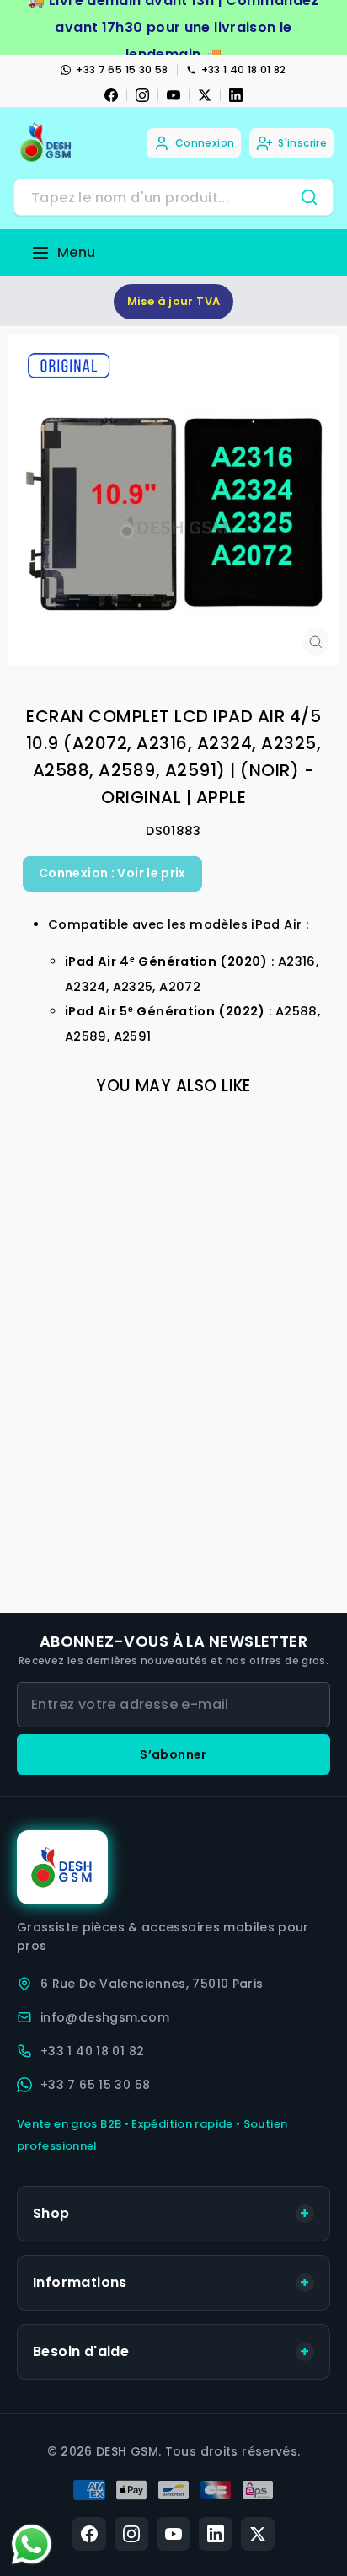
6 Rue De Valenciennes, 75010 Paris (152, 1984)
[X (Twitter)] (258, 2534)
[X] (205, 95)
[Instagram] (142, 95)
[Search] (309, 197)
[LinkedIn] (236, 95)
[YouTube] (173, 95)
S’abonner (173, 1754)
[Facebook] (111, 95)
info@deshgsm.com (105, 2017)
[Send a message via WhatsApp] (32, 2544)
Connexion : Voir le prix (112, 873)
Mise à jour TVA (174, 301)
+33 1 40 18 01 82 (244, 70)
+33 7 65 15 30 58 (122, 70)
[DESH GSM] (47, 143)
